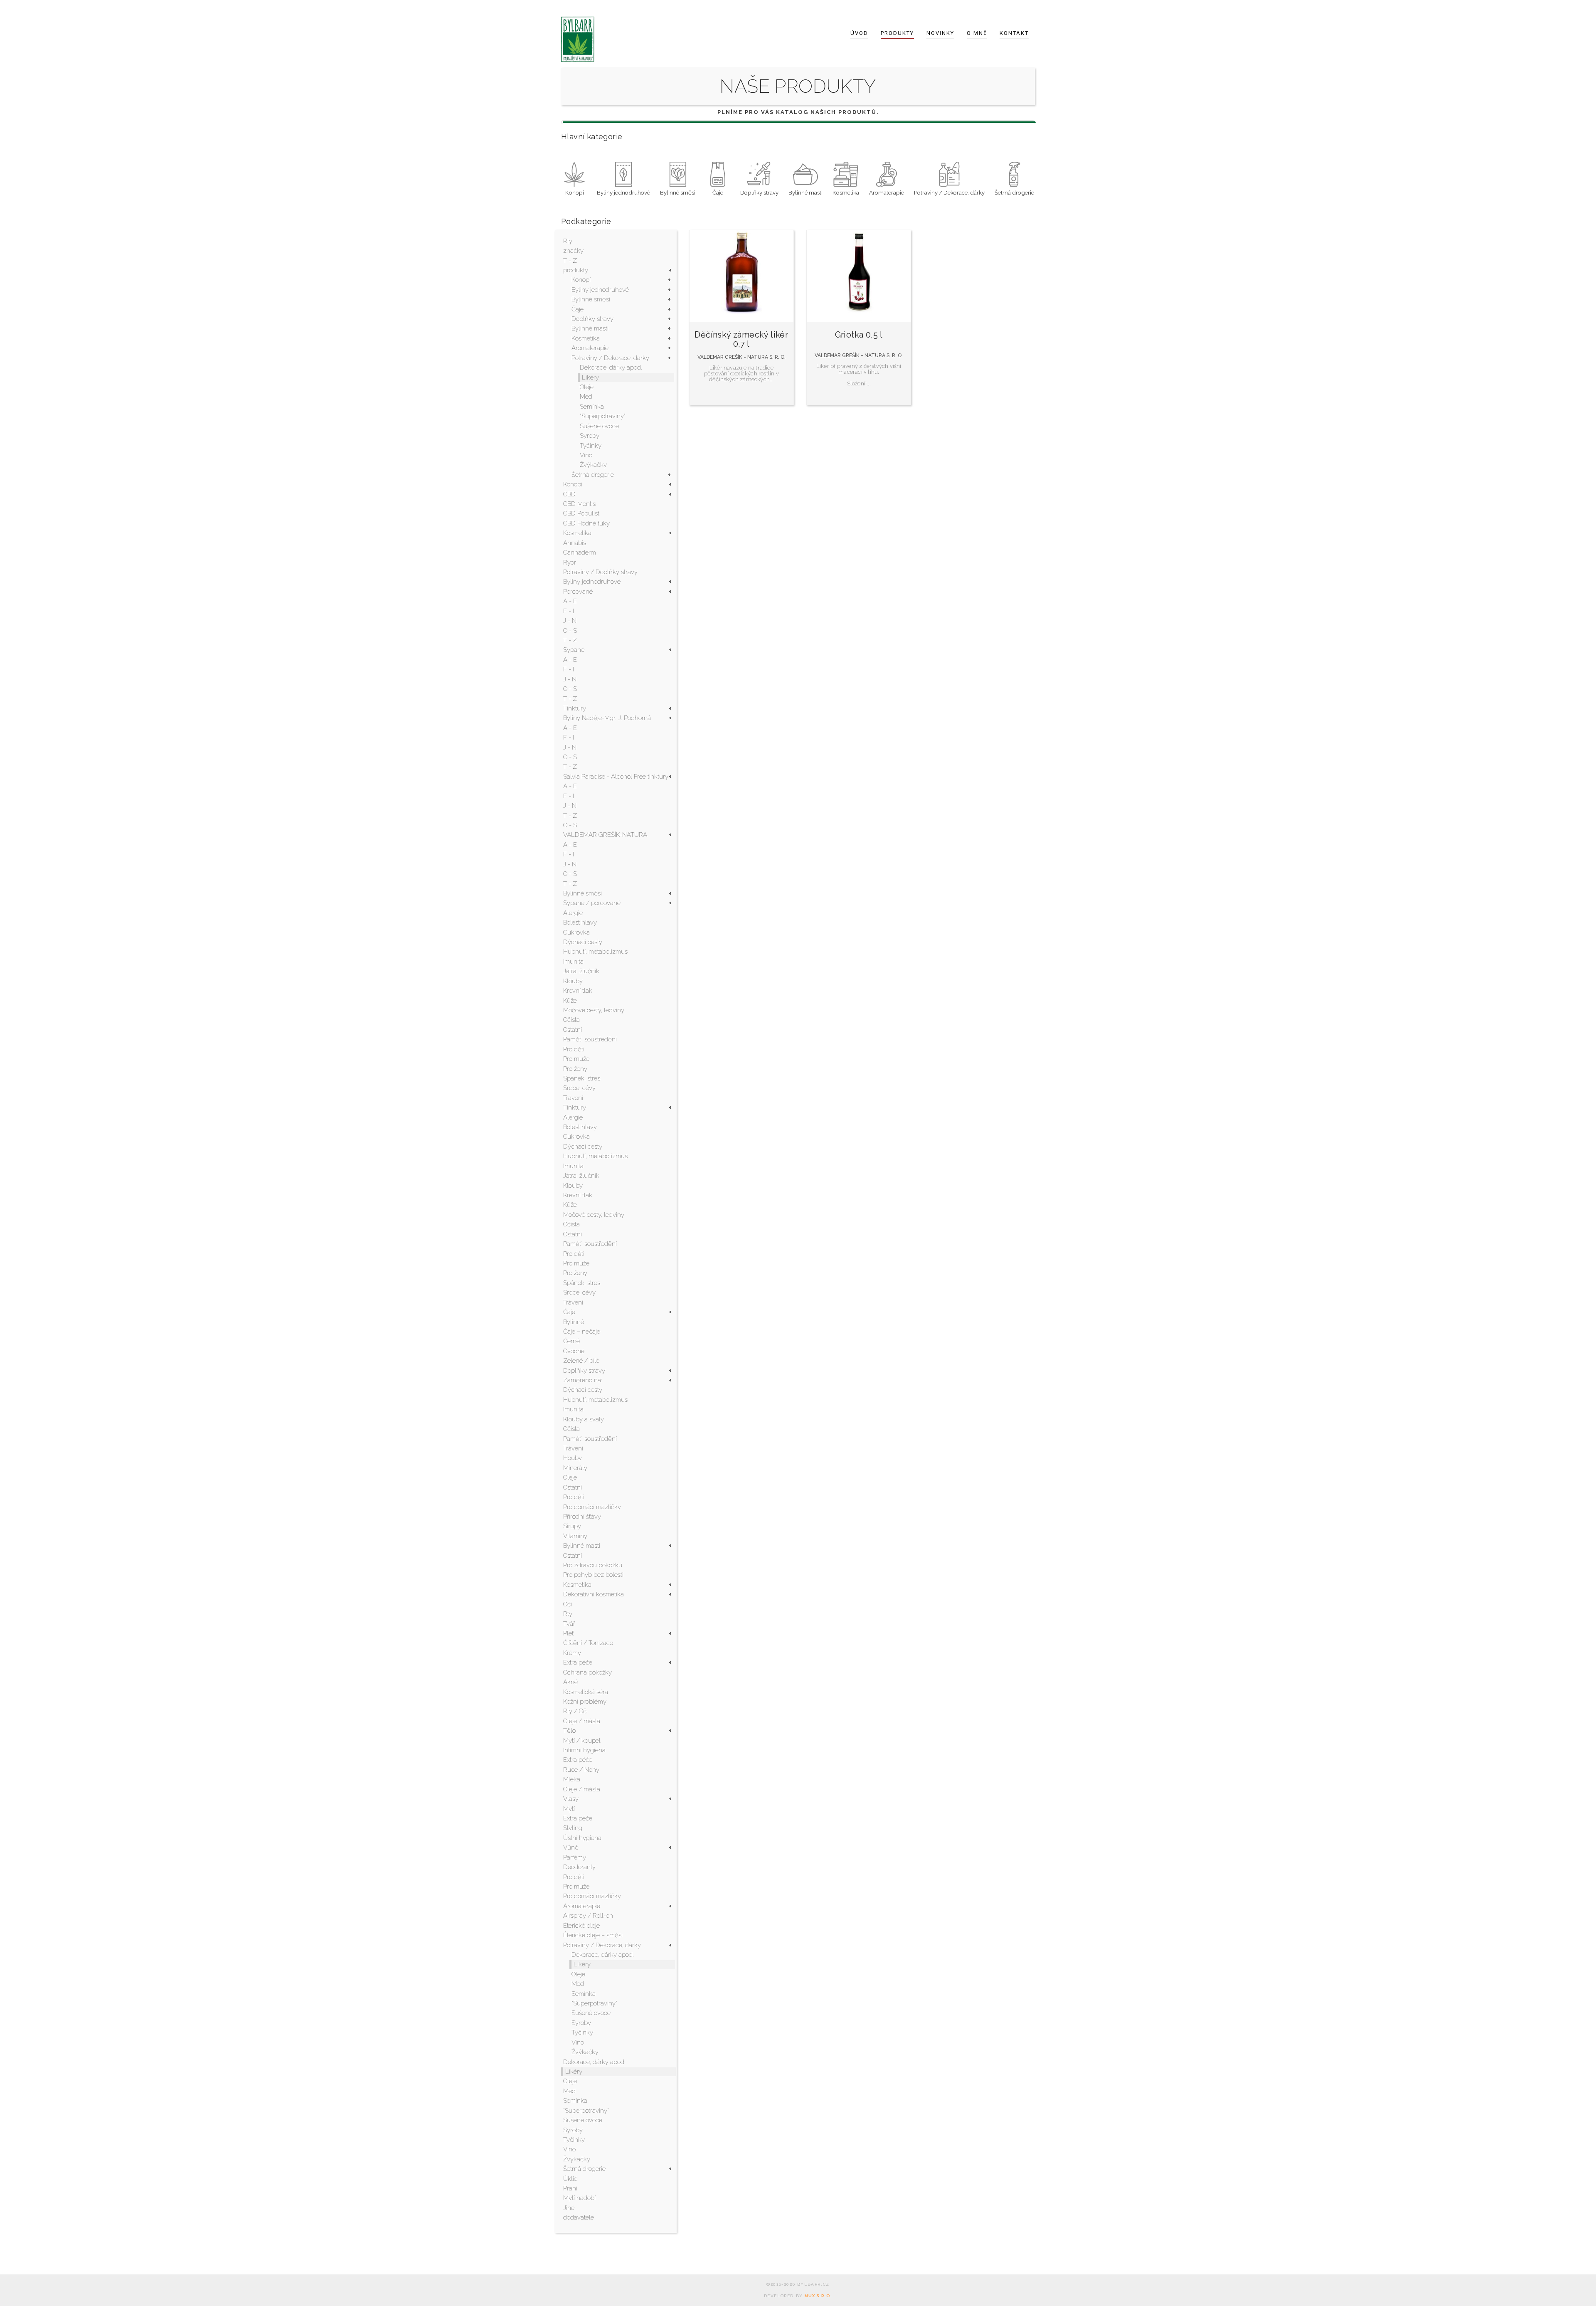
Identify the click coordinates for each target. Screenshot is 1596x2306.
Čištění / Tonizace (588, 1643)
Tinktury (575, 708)
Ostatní (573, 1030)
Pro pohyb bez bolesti (593, 1575)
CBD (569, 494)
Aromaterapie (590, 348)
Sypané (574, 650)
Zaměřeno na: (583, 1380)
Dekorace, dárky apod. (611, 367)
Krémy (572, 1653)
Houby (573, 1458)
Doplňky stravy (592, 319)
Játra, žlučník (581, 971)
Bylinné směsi (591, 299)
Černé (571, 1341)
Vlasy (571, 1799)
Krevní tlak (578, 991)
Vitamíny (575, 1536)
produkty (576, 270)
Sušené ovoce (599, 426)
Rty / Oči (575, 1711)
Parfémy (575, 1857)
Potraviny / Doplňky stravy (600, 572)
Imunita (573, 962)
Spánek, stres (582, 1078)
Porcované (578, 592)
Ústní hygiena (582, 1838)
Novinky (940, 33)
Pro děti (574, 1049)
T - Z (570, 261)
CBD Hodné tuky (586, 523)
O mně (977, 33)
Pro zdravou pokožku (593, 1565)
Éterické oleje (581, 1926)
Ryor (570, 562)
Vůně (571, 1847)
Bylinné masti (590, 328)
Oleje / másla (582, 1721)
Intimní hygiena (584, 1750)
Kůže (570, 1001)
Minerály (575, 1468)
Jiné (569, 2208)
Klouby (573, 981)
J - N (570, 621)
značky (573, 251)
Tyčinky (591, 446)
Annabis (575, 543)
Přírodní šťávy (582, 1517)
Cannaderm (580, 552)
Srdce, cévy (579, 1088)
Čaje (578, 309)
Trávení (573, 1098)
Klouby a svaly (584, 1419)
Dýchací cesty (583, 942)
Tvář (569, 1624)
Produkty (897, 33)
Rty (568, 241)
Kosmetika (586, 338)
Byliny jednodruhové (600, 290)
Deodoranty (579, 1867)
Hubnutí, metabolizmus (595, 952)
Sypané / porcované (592, 903)
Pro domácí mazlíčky (592, 1507)
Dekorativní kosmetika (594, 1594)
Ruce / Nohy (581, 1770)
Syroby (590, 436)
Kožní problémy (585, 1702)
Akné (570, 1682)
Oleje (587, 387)
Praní (570, 2188)
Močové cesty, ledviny (594, 1010)
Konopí (581, 280)
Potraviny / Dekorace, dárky (610, 358)
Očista (571, 1020)
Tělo (569, 1731)
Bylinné (574, 1322)
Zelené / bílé (581, 1361)
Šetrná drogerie (593, 475)
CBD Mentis (579, 504)
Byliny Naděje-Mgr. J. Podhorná (607, 718)
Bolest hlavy (580, 922)
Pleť (569, 1633)
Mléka (572, 1779)
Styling (573, 1828)
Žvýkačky (593, 465)
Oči (568, 1604)
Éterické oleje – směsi (593, 1935)
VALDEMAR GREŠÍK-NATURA (605, 835)
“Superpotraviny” (603, 416)
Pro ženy (575, 1069)
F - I (569, 611)
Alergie (573, 913)
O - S (570, 631)
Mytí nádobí (579, 2198)
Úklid (570, 2179)
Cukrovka (576, 932)
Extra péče (578, 1662)
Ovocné (574, 1351)
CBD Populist (581, 513)
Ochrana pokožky (587, 1672)
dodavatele (579, 2217)
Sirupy (572, 1526)
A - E (570, 601)
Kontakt (1014, 33)
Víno (586, 455)
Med (586, 397)
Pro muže (576, 1059)
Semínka (592, 407)
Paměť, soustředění (590, 1039)
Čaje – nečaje (582, 1332)
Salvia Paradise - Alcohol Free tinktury (616, 777)
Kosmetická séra (586, 1692)
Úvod (859, 33)
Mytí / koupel (582, 1741)
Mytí (569, 1809)
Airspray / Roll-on (588, 1916)
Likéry (590, 377)
